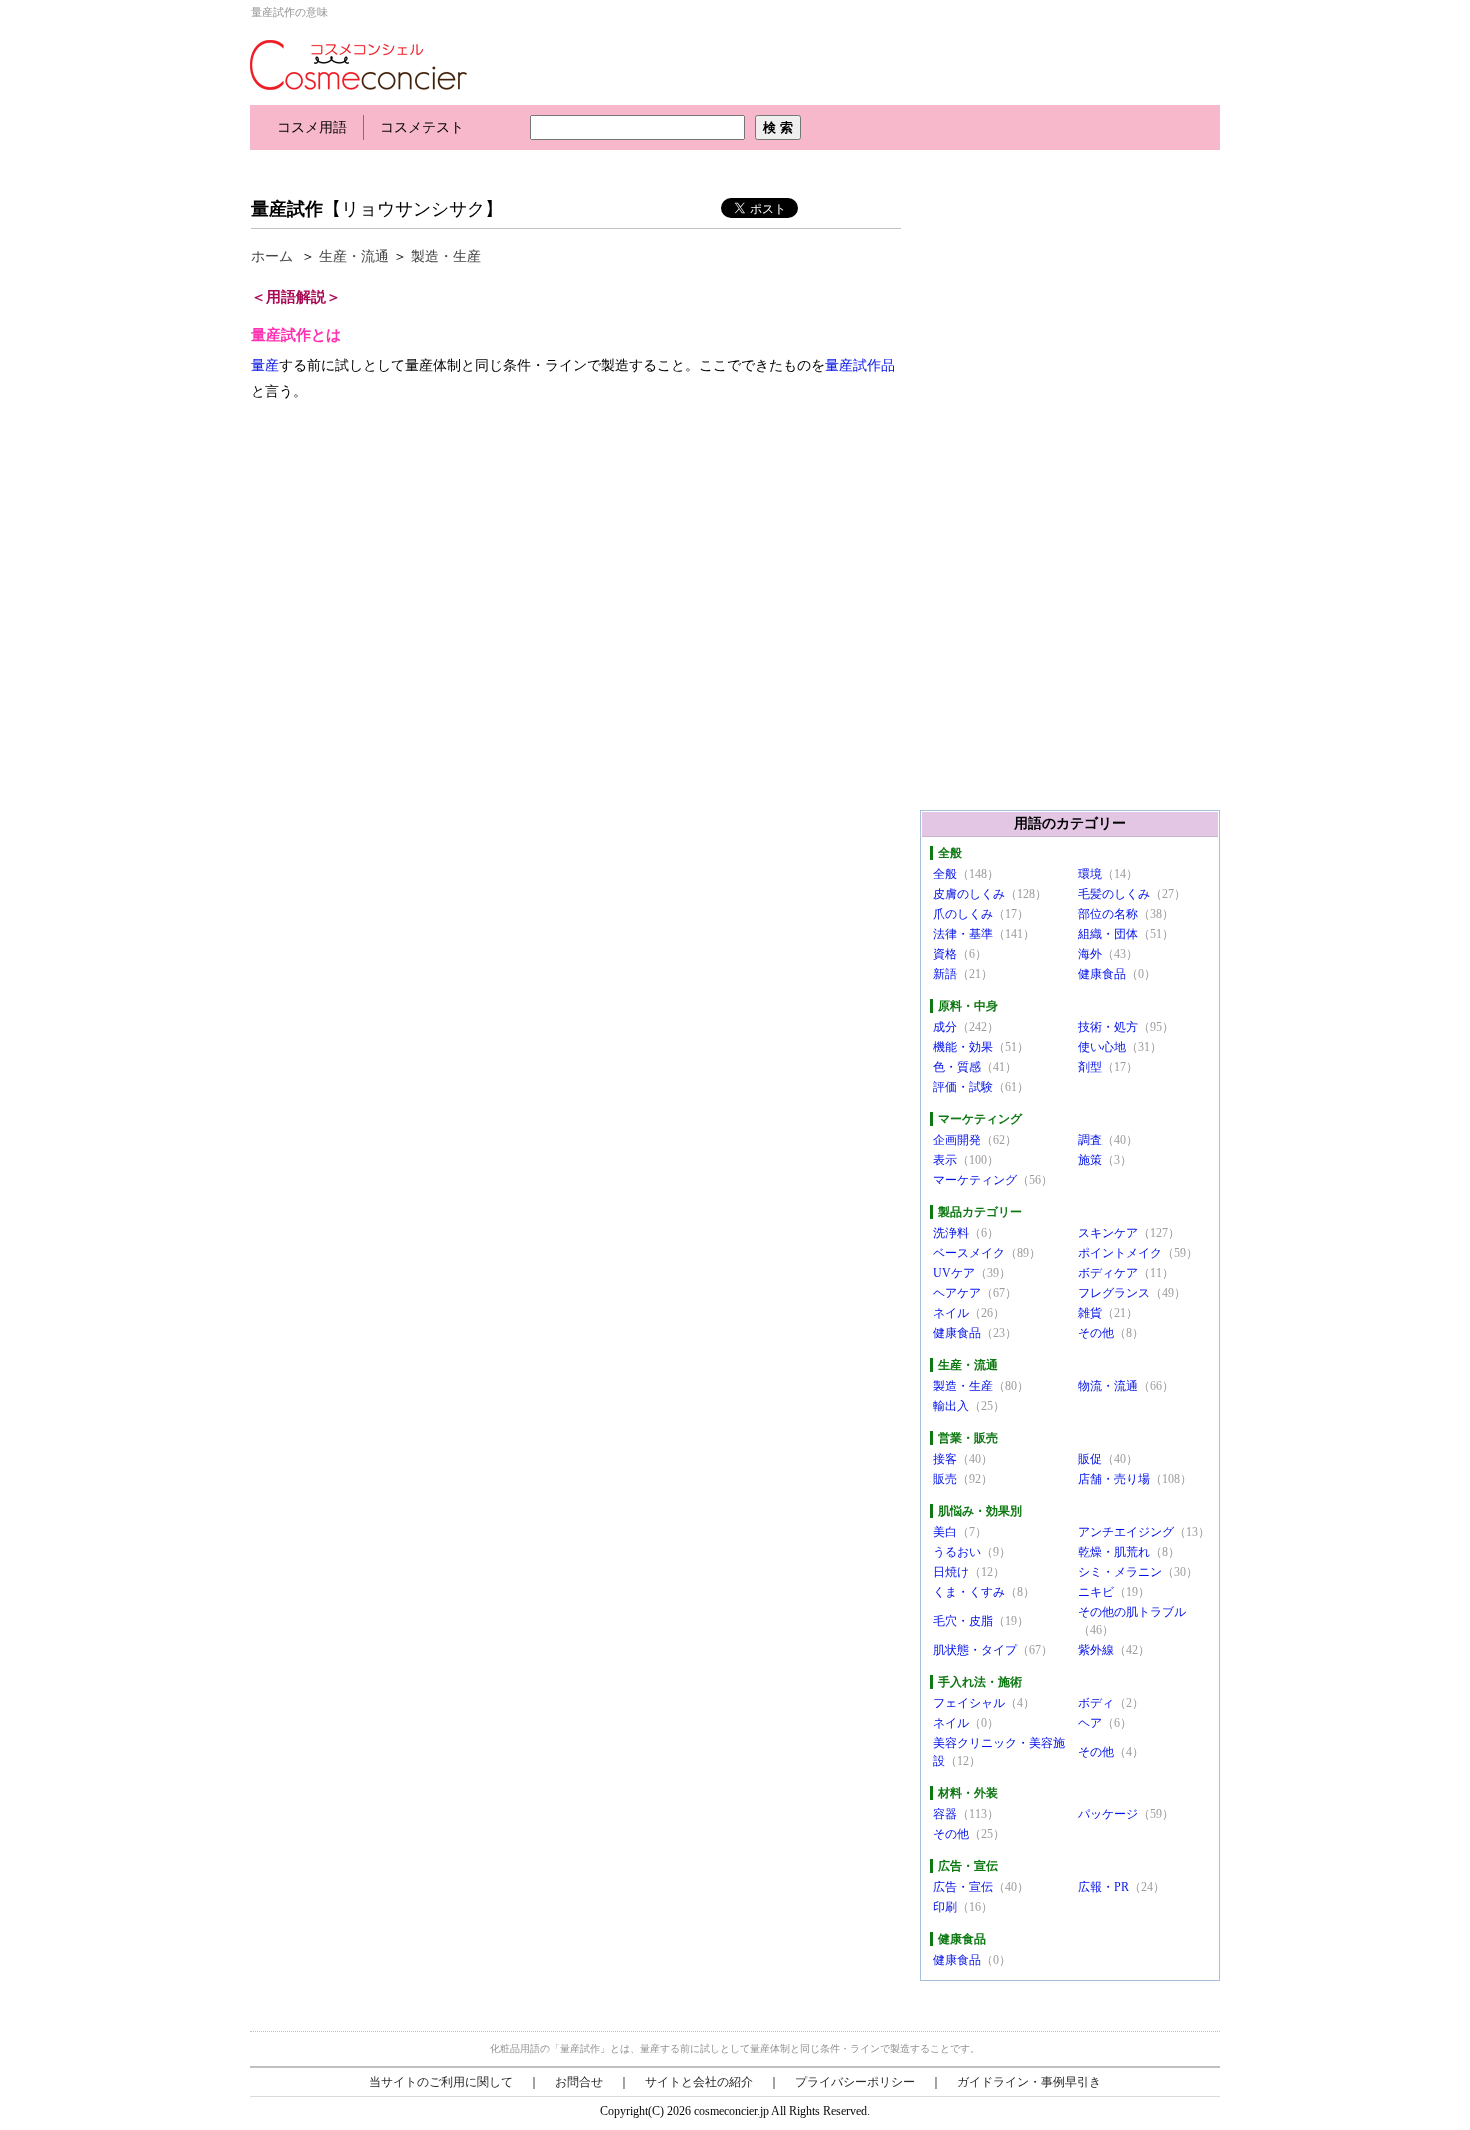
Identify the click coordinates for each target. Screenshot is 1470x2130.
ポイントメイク (1120, 1253)
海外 (1090, 954)
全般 (945, 874)
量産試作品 (860, 365)
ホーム (272, 256)
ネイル (951, 1313)
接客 (945, 1459)
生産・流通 (354, 256)
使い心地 (1102, 1047)
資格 (945, 954)
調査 (1090, 1140)
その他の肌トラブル (1132, 1612)
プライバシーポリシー (855, 2082)
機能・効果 (963, 1047)
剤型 (1090, 1067)
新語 (945, 974)
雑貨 (1090, 1313)
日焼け (951, 1572)
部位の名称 (1108, 914)
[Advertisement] (614, 167)
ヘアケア (957, 1293)
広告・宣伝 (963, 1887)
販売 (945, 1479)
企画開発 (957, 1140)
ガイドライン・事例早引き (1029, 2082)
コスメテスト (422, 127)
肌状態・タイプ (975, 1650)
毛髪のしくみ (1114, 894)
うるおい (957, 1552)
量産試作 (287, 209)
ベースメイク (969, 1253)
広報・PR (1103, 1887)
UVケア (954, 1273)
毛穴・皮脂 (963, 1621)
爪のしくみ (963, 914)
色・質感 (957, 1067)
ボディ (1096, 1703)
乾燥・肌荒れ (1114, 1552)
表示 (945, 1160)
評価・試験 (963, 1087)
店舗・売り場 (1114, 1479)
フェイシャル (969, 1703)
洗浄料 (951, 1233)
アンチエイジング (1126, 1532)
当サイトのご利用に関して (441, 2082)
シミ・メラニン (1120, 1572)
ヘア (1090, 1723)
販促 (1090, 1459)
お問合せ (579, 2082)
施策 (1090, 1160)
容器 (945, 1814)
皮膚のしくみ (969, 894)
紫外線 (1096, 1650)
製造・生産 (446, 256)
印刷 (945, 1907)
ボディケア (1108, 1273)
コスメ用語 (312, 127)
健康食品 (1102, 974)
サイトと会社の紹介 (699, 2082)
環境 (1090, 874)
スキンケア (1108, 1233)
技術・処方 (1108, 1027)
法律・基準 (963, 934)
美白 (945, 1532)
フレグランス (1114, 1293)
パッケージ (1108, 1814)
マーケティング (975, 1180)
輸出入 (951, 1406)
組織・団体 (1108, 934)
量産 (265, 365)
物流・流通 (1108, 1386)
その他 (1096, 1333)
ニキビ (1096, 1592)
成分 (945, 1027)
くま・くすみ (969, 1592)
